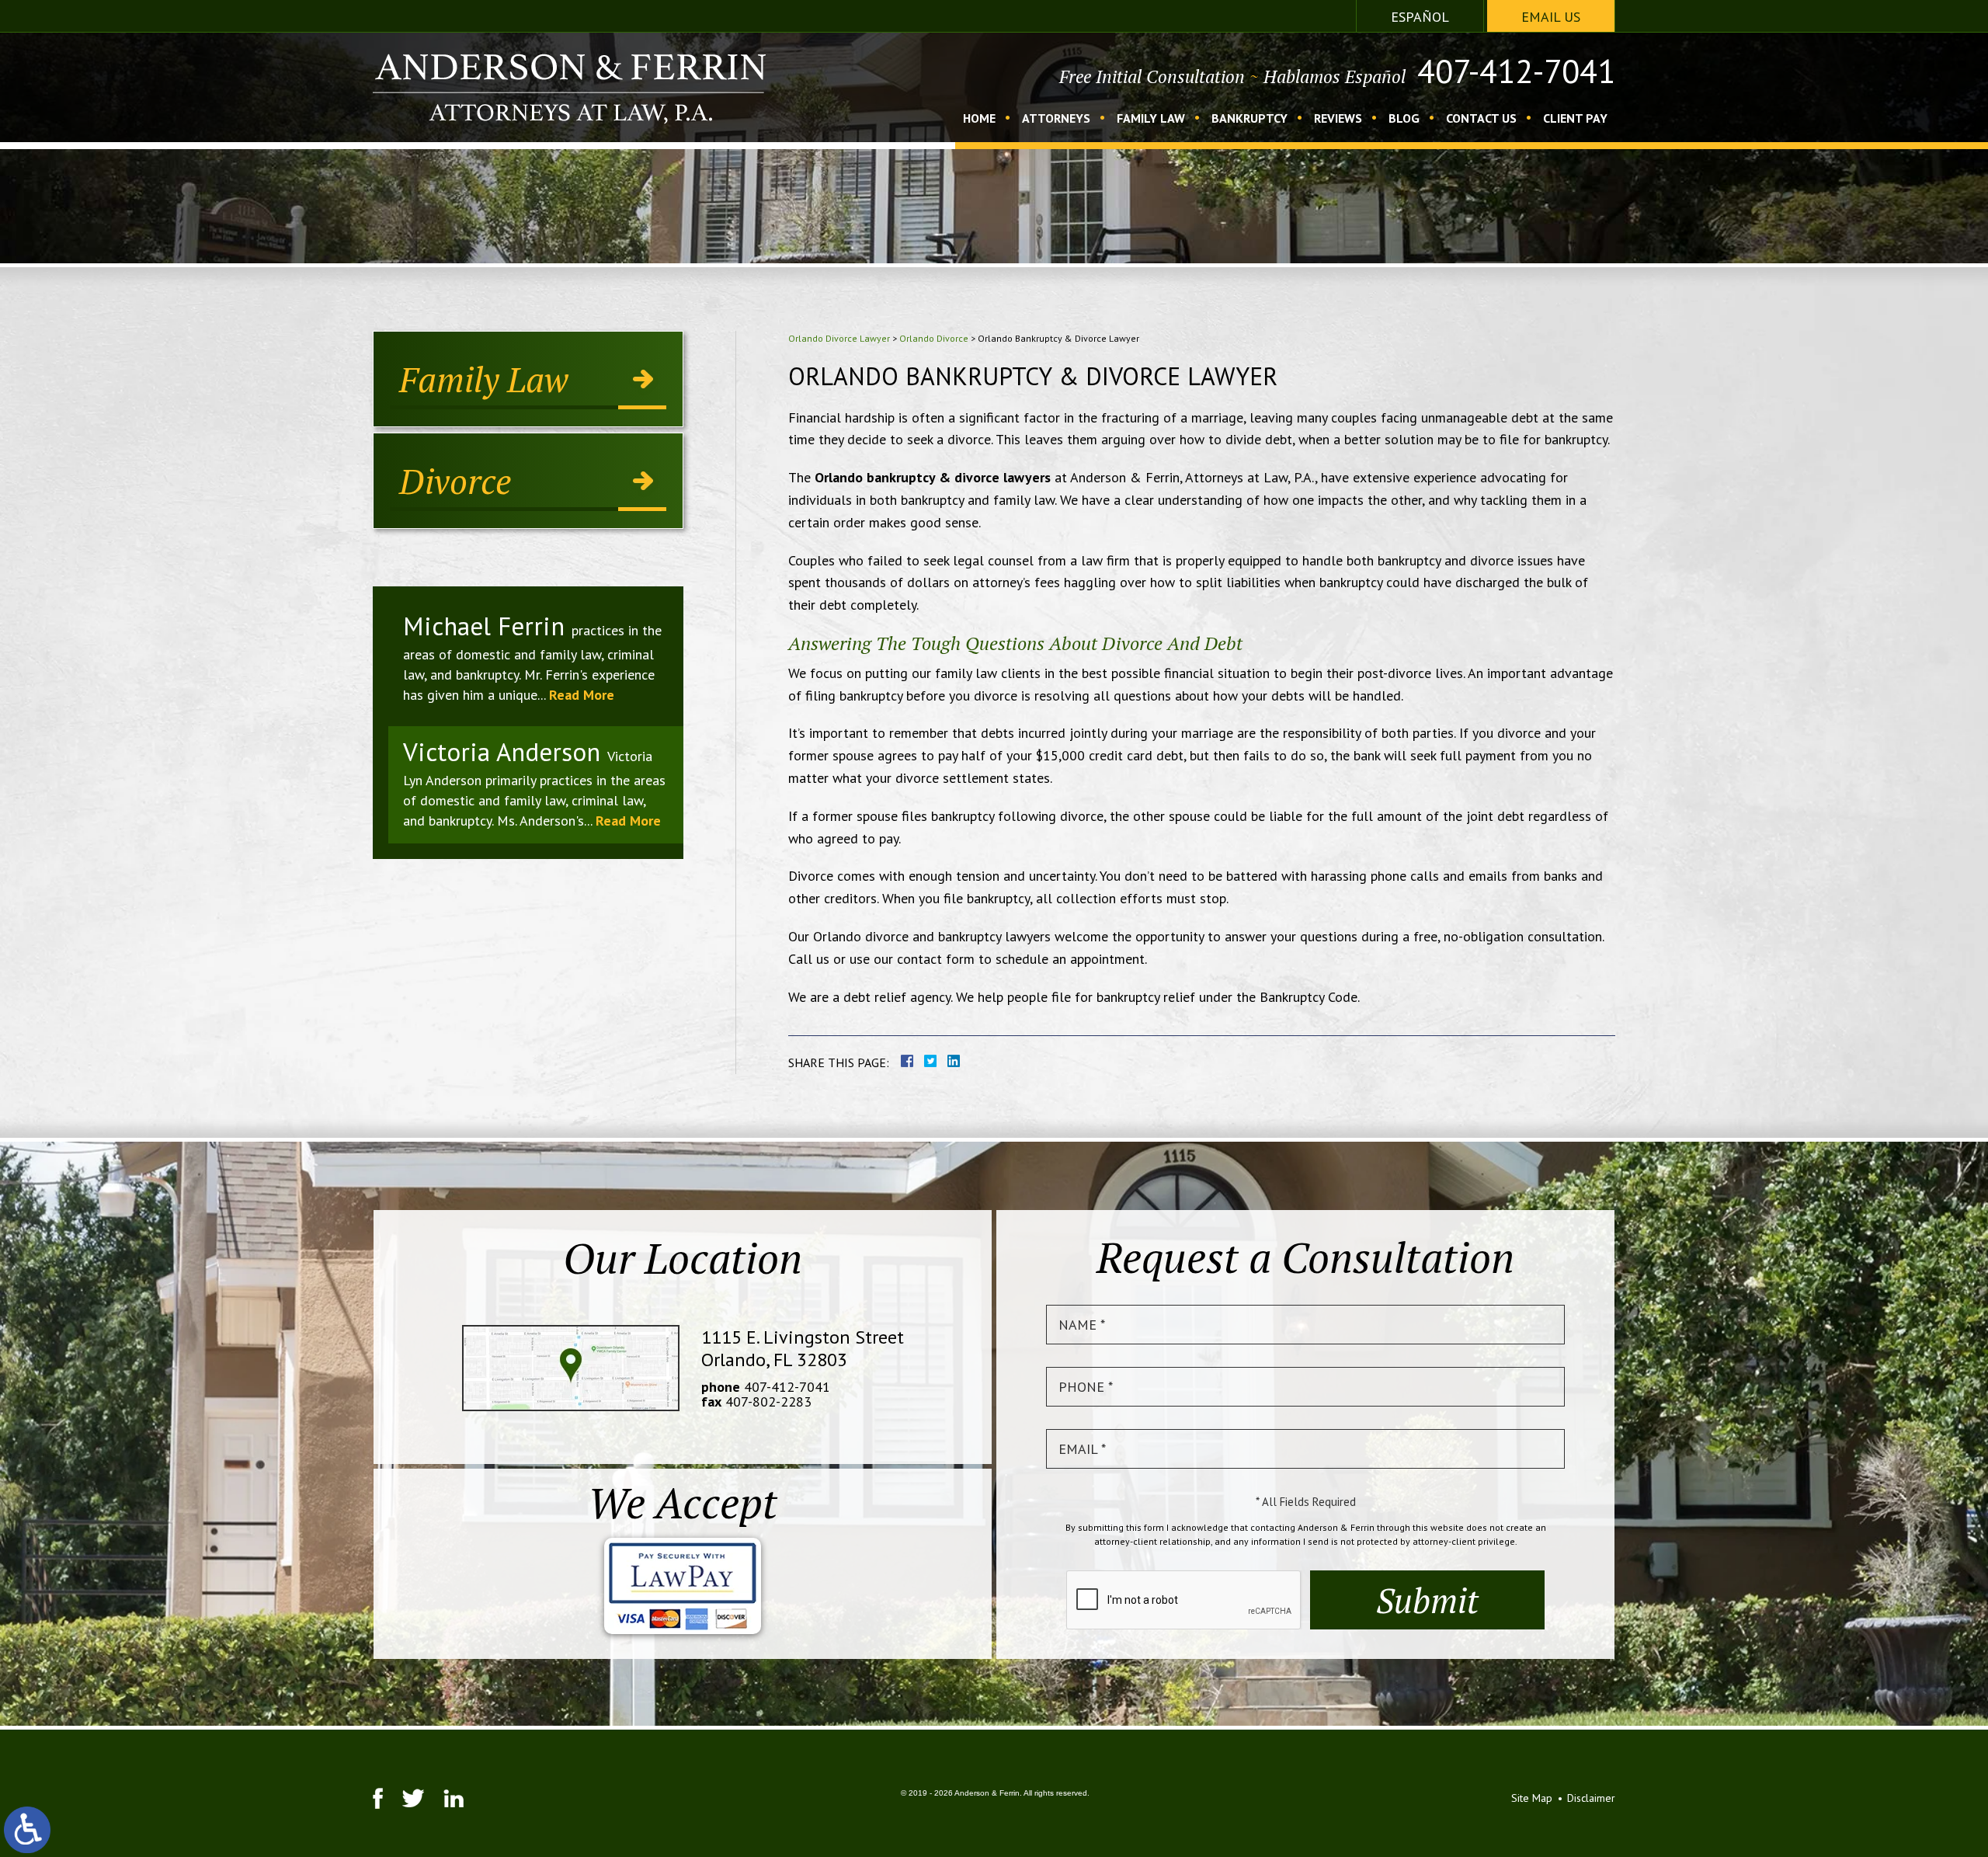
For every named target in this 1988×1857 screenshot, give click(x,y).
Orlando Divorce (934, 338)
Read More (582, 695)
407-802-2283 (768, 1401)
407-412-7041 (1516, 71)
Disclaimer (1591, 1798)
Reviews (1338, 119)
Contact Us (1481, 119)
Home (979, 119)
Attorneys (1056, 119)
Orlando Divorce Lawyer (839, 338)
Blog (1404, 119)
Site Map (1532, 1798)
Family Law (1151, 119)
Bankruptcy (1249, 119)
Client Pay (1575, 119)
